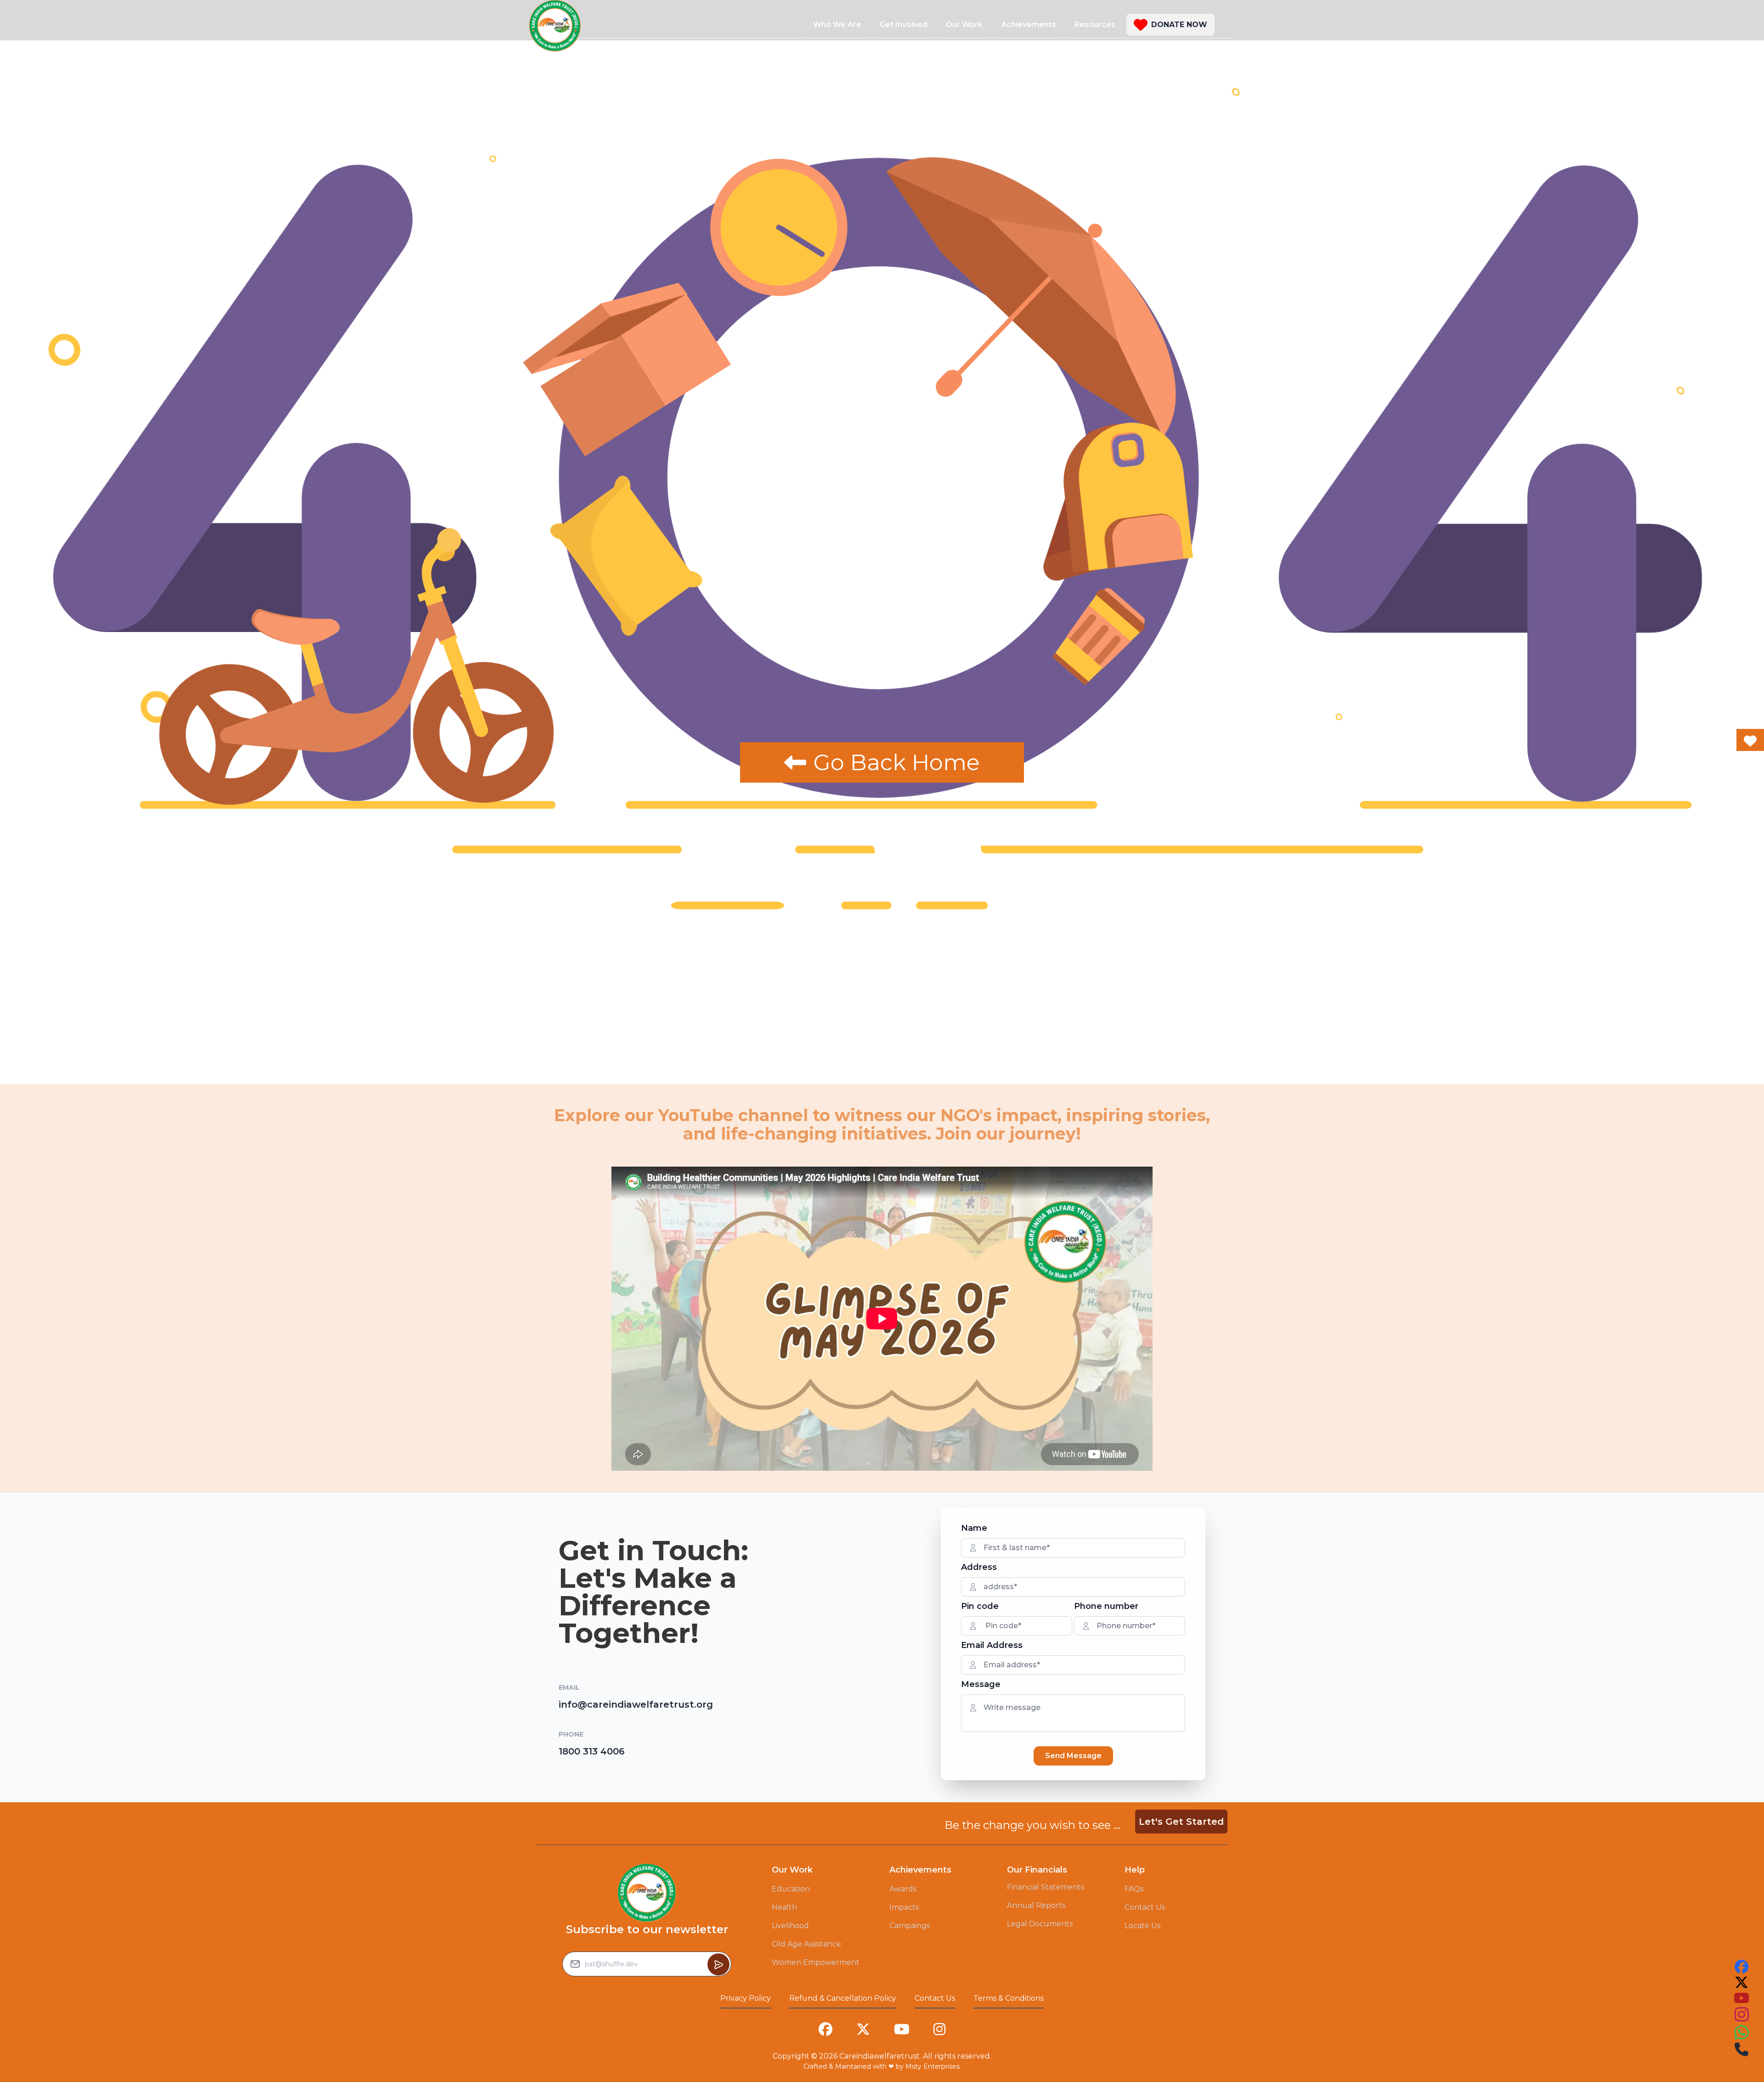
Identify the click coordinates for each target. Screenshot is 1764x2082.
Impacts (904, 1907)
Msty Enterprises (933, 2066)
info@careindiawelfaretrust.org (636, 1704)
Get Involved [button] (904, 25)
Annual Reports (1036, 1905)
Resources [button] (1095, 25)
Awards (903, 1889)
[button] (1170, 25)
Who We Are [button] (837, 25)
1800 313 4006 (592, 1751)
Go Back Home (897, 762)
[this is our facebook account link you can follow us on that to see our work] (1741, 1967)
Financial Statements (1046, 1887)
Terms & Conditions (1009, 1998)
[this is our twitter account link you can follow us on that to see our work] (1741, 1982)
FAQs (1134, 1889)
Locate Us (1142, 1926)
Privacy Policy (746, 1998)
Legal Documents (1040, 1924)
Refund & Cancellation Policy (843, 1998)
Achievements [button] (1029, 25)
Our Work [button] (964, 25)
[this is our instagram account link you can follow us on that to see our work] (1741, 2015)
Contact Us (1145, 1907)
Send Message (1073, 1756)
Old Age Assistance (806, 1944)
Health (784, 1907)
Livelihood (790, 1926)
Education (791, 1889)
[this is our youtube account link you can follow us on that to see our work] (1741, 1998)
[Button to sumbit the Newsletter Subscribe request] (718, 1964)
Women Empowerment (816, 1962)
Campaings (910, 1926)
